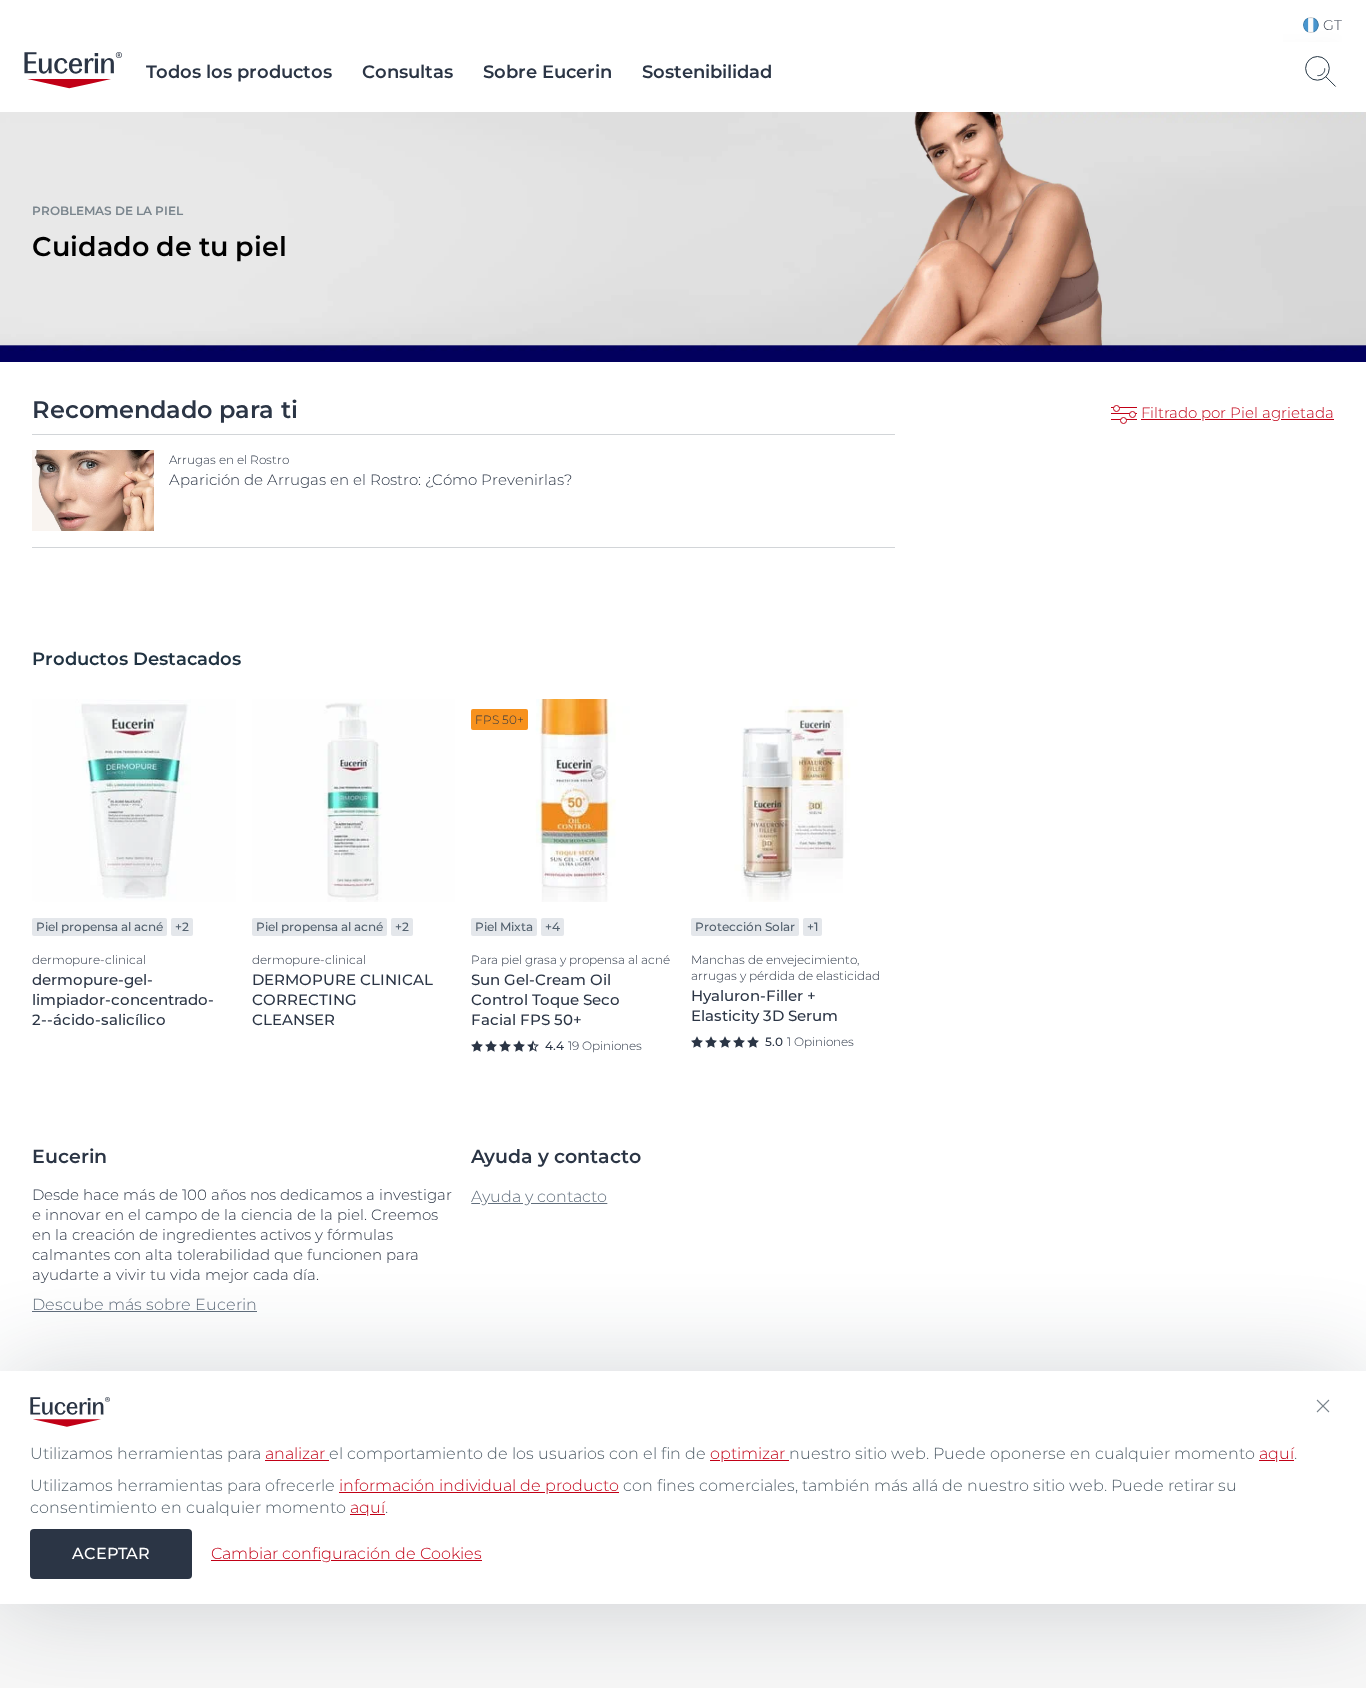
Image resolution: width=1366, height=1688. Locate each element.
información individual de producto (479, 1485)
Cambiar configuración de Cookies (346, 1553)
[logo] (73, 72)
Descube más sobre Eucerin (144, 1304)
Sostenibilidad (707, 72)
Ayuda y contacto (539, 1196)
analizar (297, 1453)
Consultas (407, 72)
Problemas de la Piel (107, 210)
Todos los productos (239, 72)
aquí (1276, 1453)
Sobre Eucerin (547, 72)
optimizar (749, 1453)
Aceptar (111, 1553)
